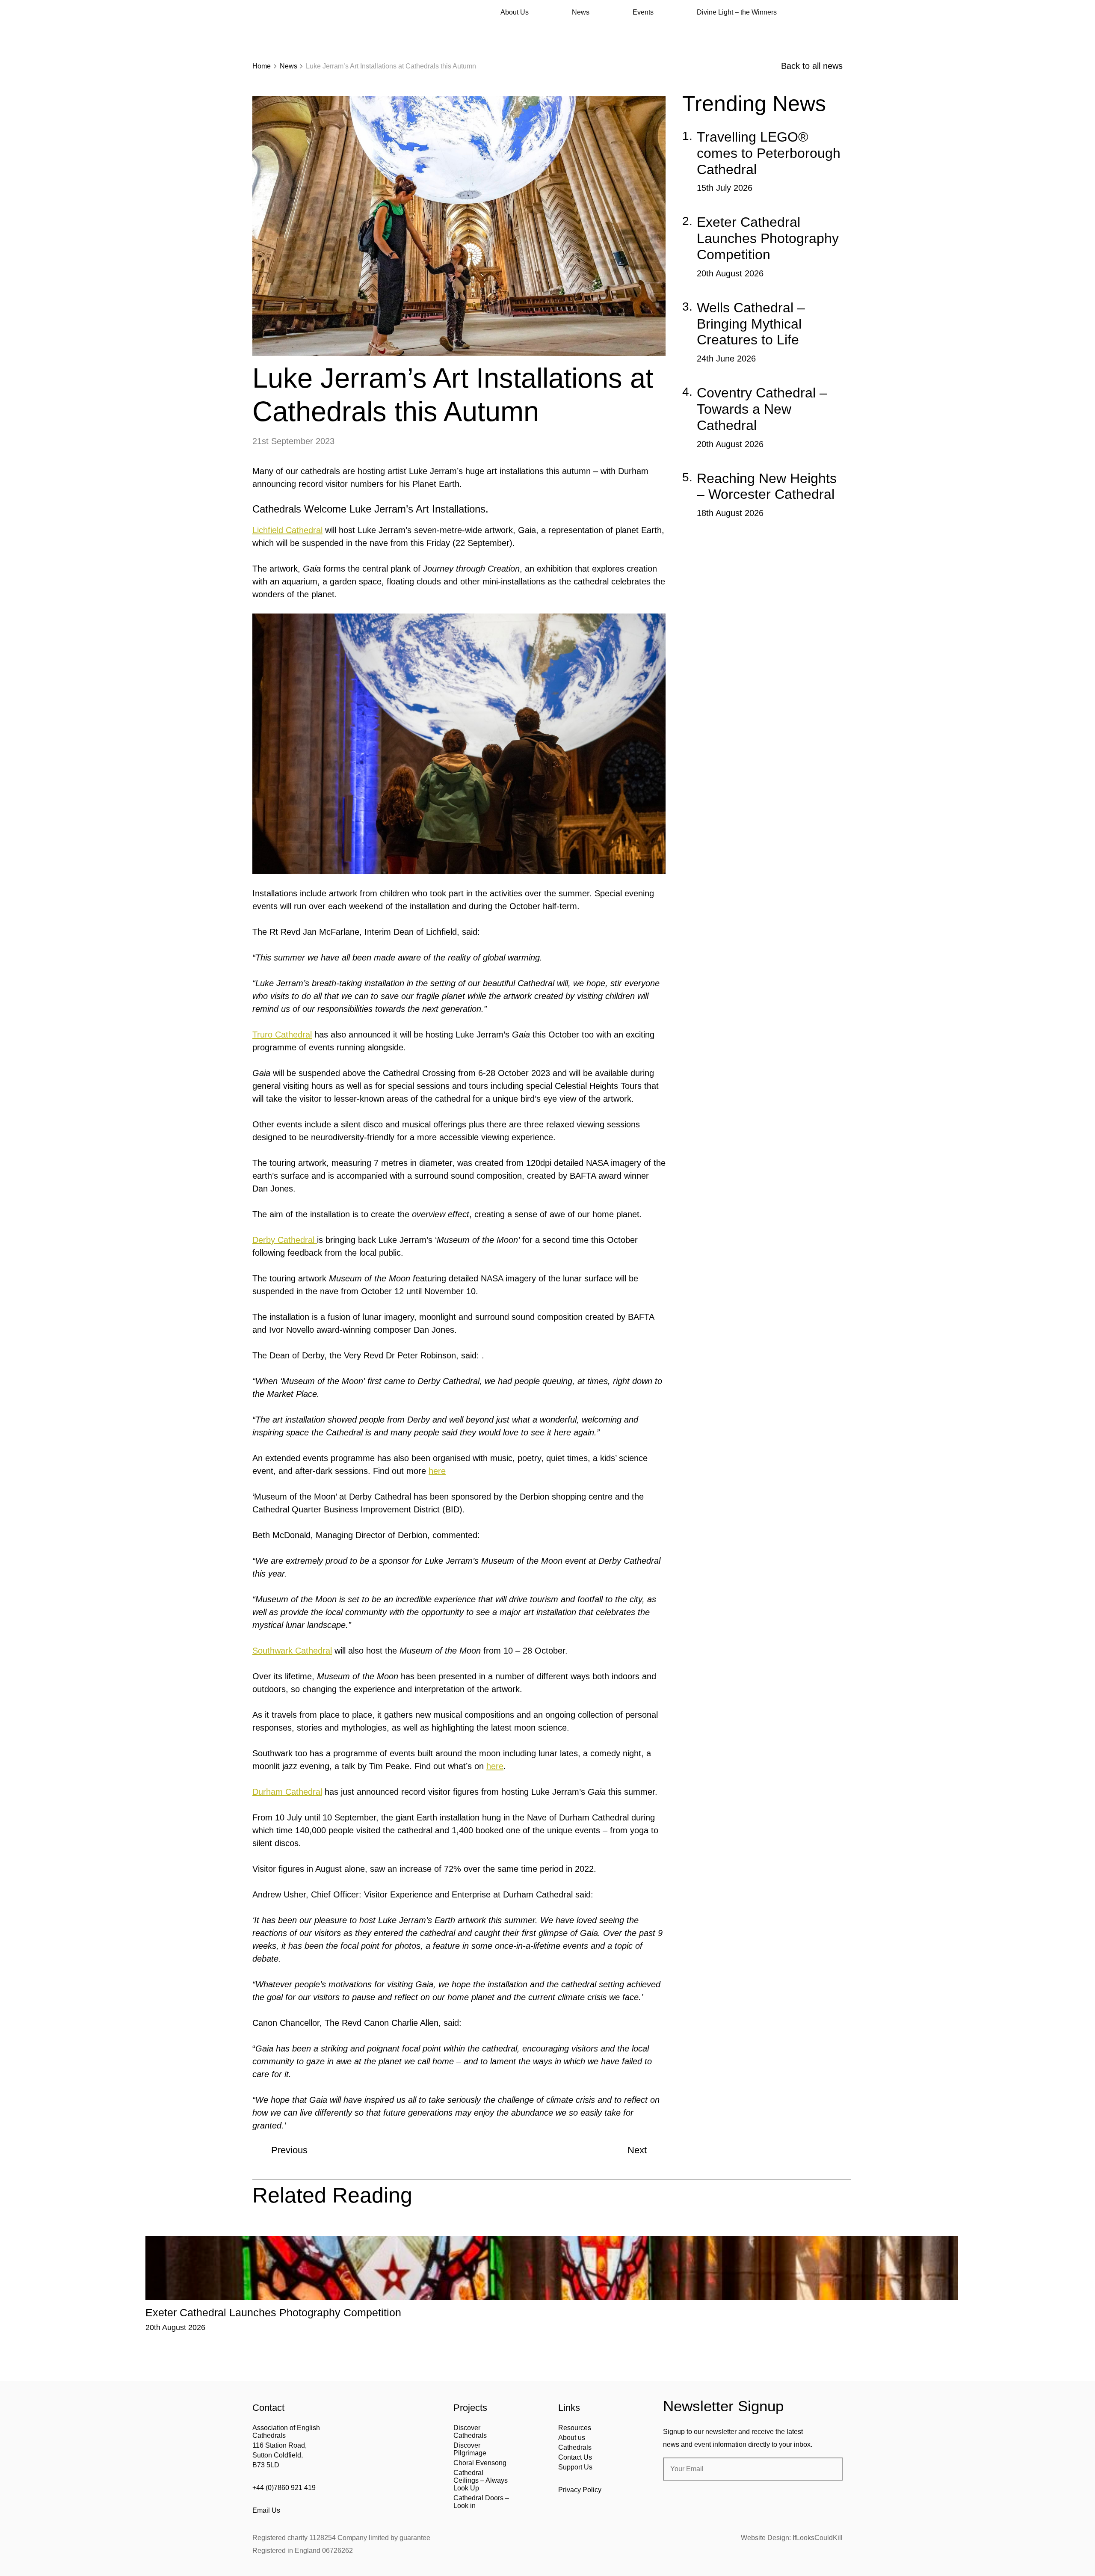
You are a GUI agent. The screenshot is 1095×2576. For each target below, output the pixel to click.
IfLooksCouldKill (818, 2538)
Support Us (575, 2467)
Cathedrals (575, 2447)
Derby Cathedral (285, 1240)
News (581, 12)
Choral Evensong (480, 2463)
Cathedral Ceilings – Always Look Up (481, 2480)
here (437, 1471)
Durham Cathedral (287, 1792)
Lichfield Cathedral (287, 530)
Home (262, 66)
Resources (575, 2428)
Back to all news (812, 66)
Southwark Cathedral (292, 1651)
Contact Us (575, 2457)
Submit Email (829, 2469)
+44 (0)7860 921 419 (284, 2488)
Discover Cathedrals (470, 2432)
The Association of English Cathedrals (284, 30)
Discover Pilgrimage (470, 2449)
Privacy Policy (580, 2490)
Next (637, 2150)
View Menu (838, 12)
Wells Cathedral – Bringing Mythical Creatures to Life (751, 324)
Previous (289, 2150)
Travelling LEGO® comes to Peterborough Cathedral (769, 153)
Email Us (266, 2510)
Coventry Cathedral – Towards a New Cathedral (762, 409)
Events (643, 12)
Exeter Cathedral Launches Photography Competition (768, 238)
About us (572, 2438)
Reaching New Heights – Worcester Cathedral (767, 486)
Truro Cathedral (282, 1035)
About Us (515, 12)
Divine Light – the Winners (737, 12)
